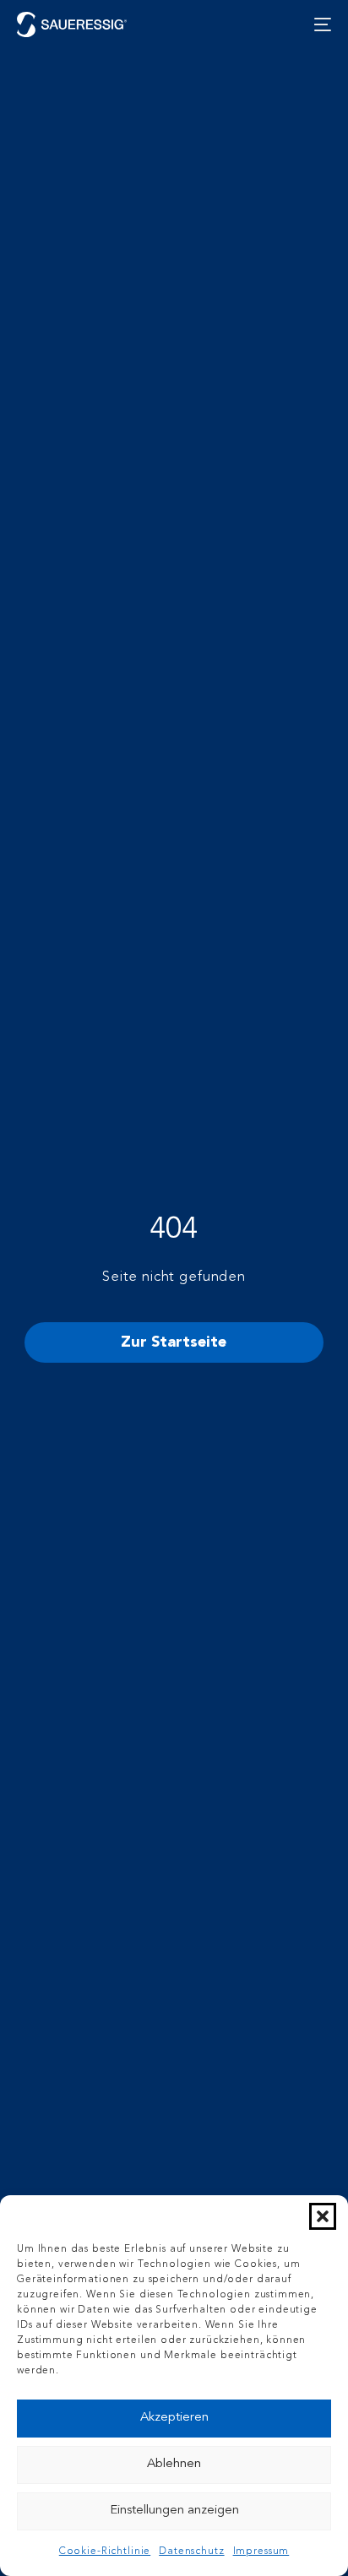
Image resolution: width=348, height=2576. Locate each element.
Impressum (261, 2552)
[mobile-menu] (318, 24)
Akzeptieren (174, 2418)
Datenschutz (191, 2552)
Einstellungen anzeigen (174, 2511)
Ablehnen (174, 2464)
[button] (323, 2216)
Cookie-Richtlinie (105, 2552)
